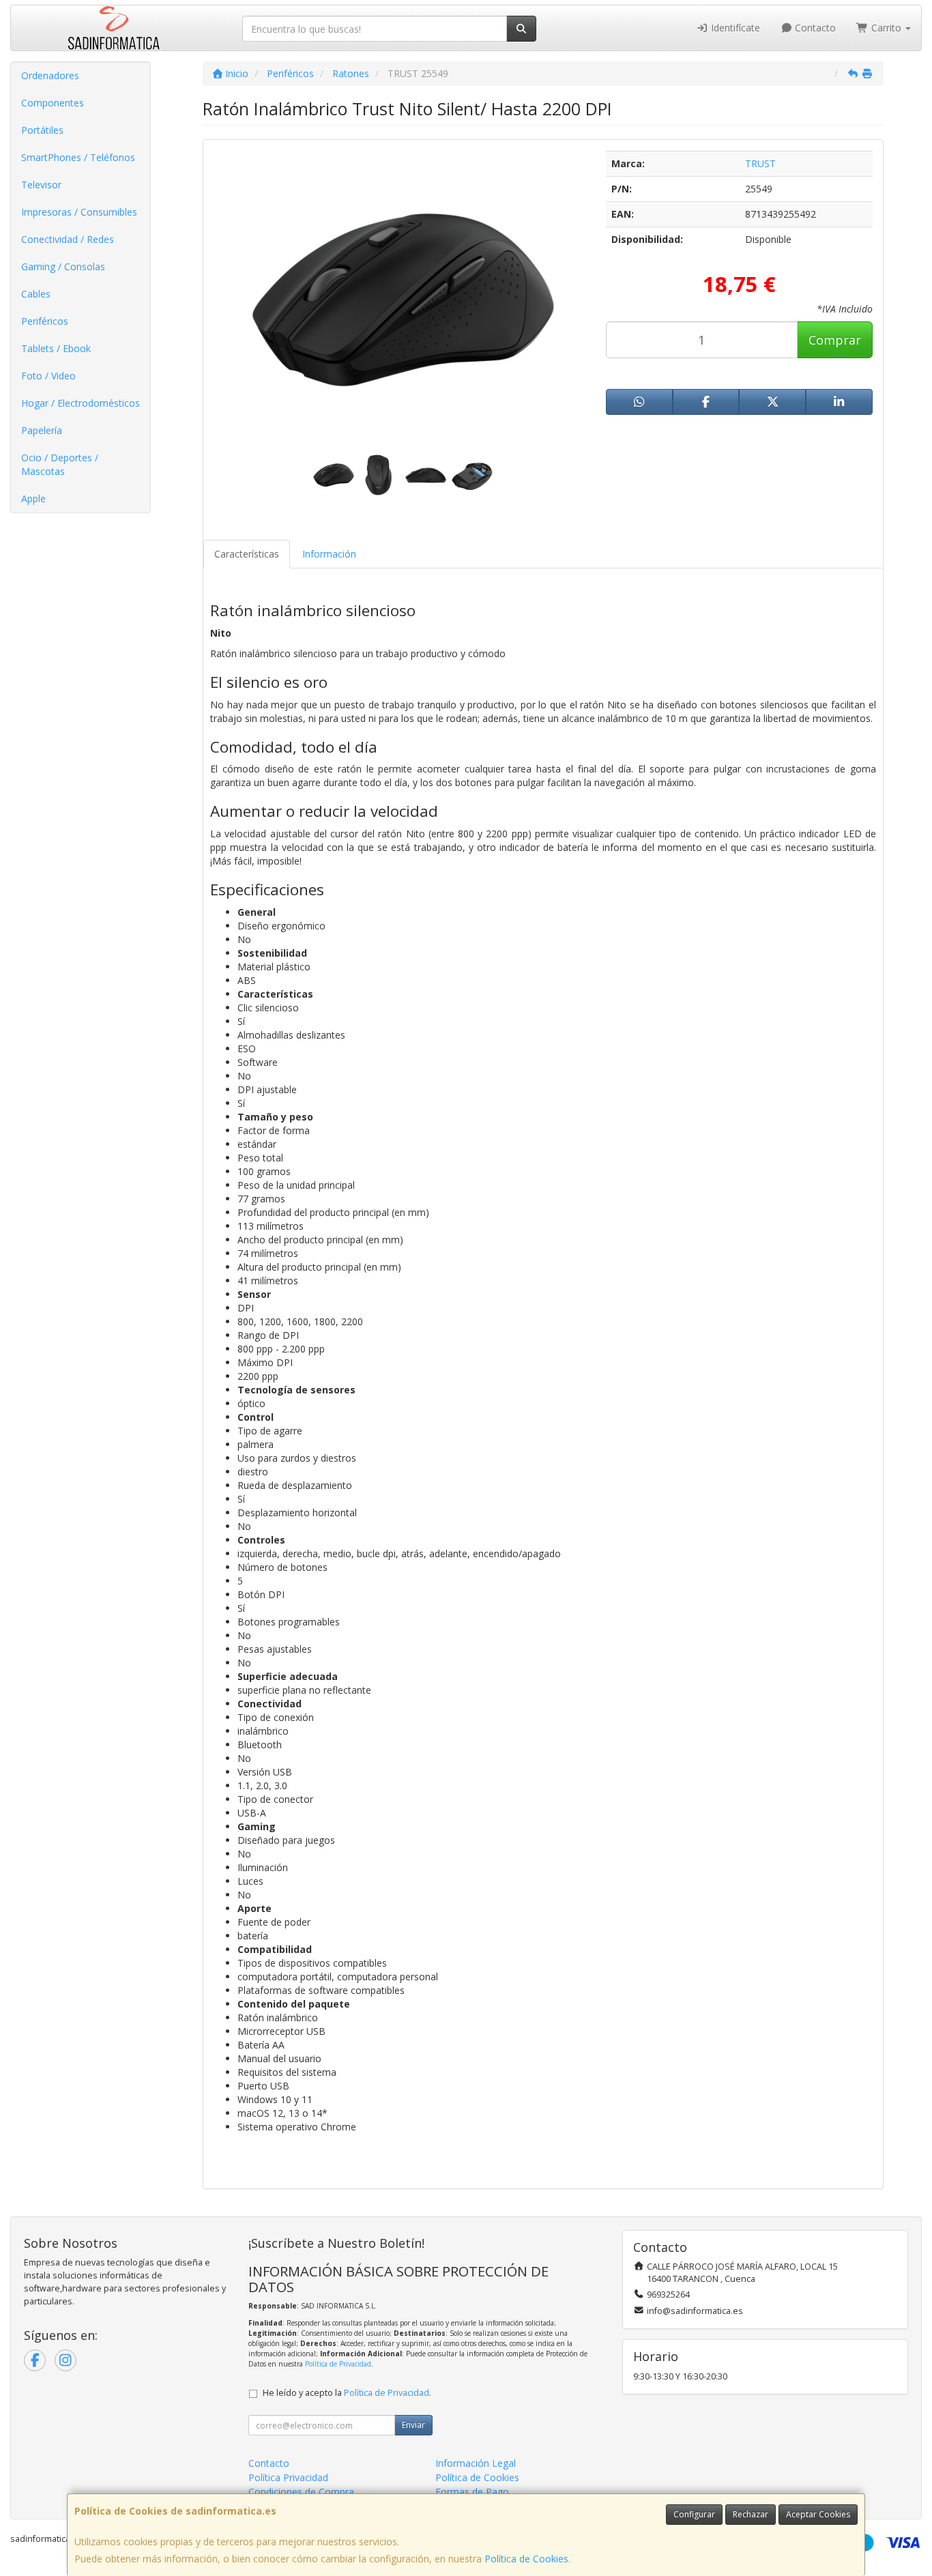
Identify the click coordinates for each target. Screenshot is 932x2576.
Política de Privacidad (338, 2364)
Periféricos (45, 321)
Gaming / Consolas (63, 266)
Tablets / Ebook (56, 348)
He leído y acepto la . (347, 2393)
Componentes (53, 103)
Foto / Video (48, 376)
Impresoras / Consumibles (79, 212)
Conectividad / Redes (68, 239)
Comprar (835, 340)
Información (329, 554)
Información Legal (476, 2463)
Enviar (413, 2425)
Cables (36, 294)
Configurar (694, 2514)
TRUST (760, 163)
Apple (33, 498)
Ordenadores (50, 75)
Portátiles (42, 130)
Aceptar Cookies (818, 2514)
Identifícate (734, 28)
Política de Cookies (526, 2559)
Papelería (42, 430)
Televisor (41, 185)
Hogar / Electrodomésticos (81, 403)
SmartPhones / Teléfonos (78, 157)
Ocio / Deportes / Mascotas (60, 464)
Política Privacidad (288, 2477)
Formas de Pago (472, 2492)
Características (247, 554)
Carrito (886, 28)
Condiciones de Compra (301, 2492)
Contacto (814, 28)
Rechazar (751, 2514)
